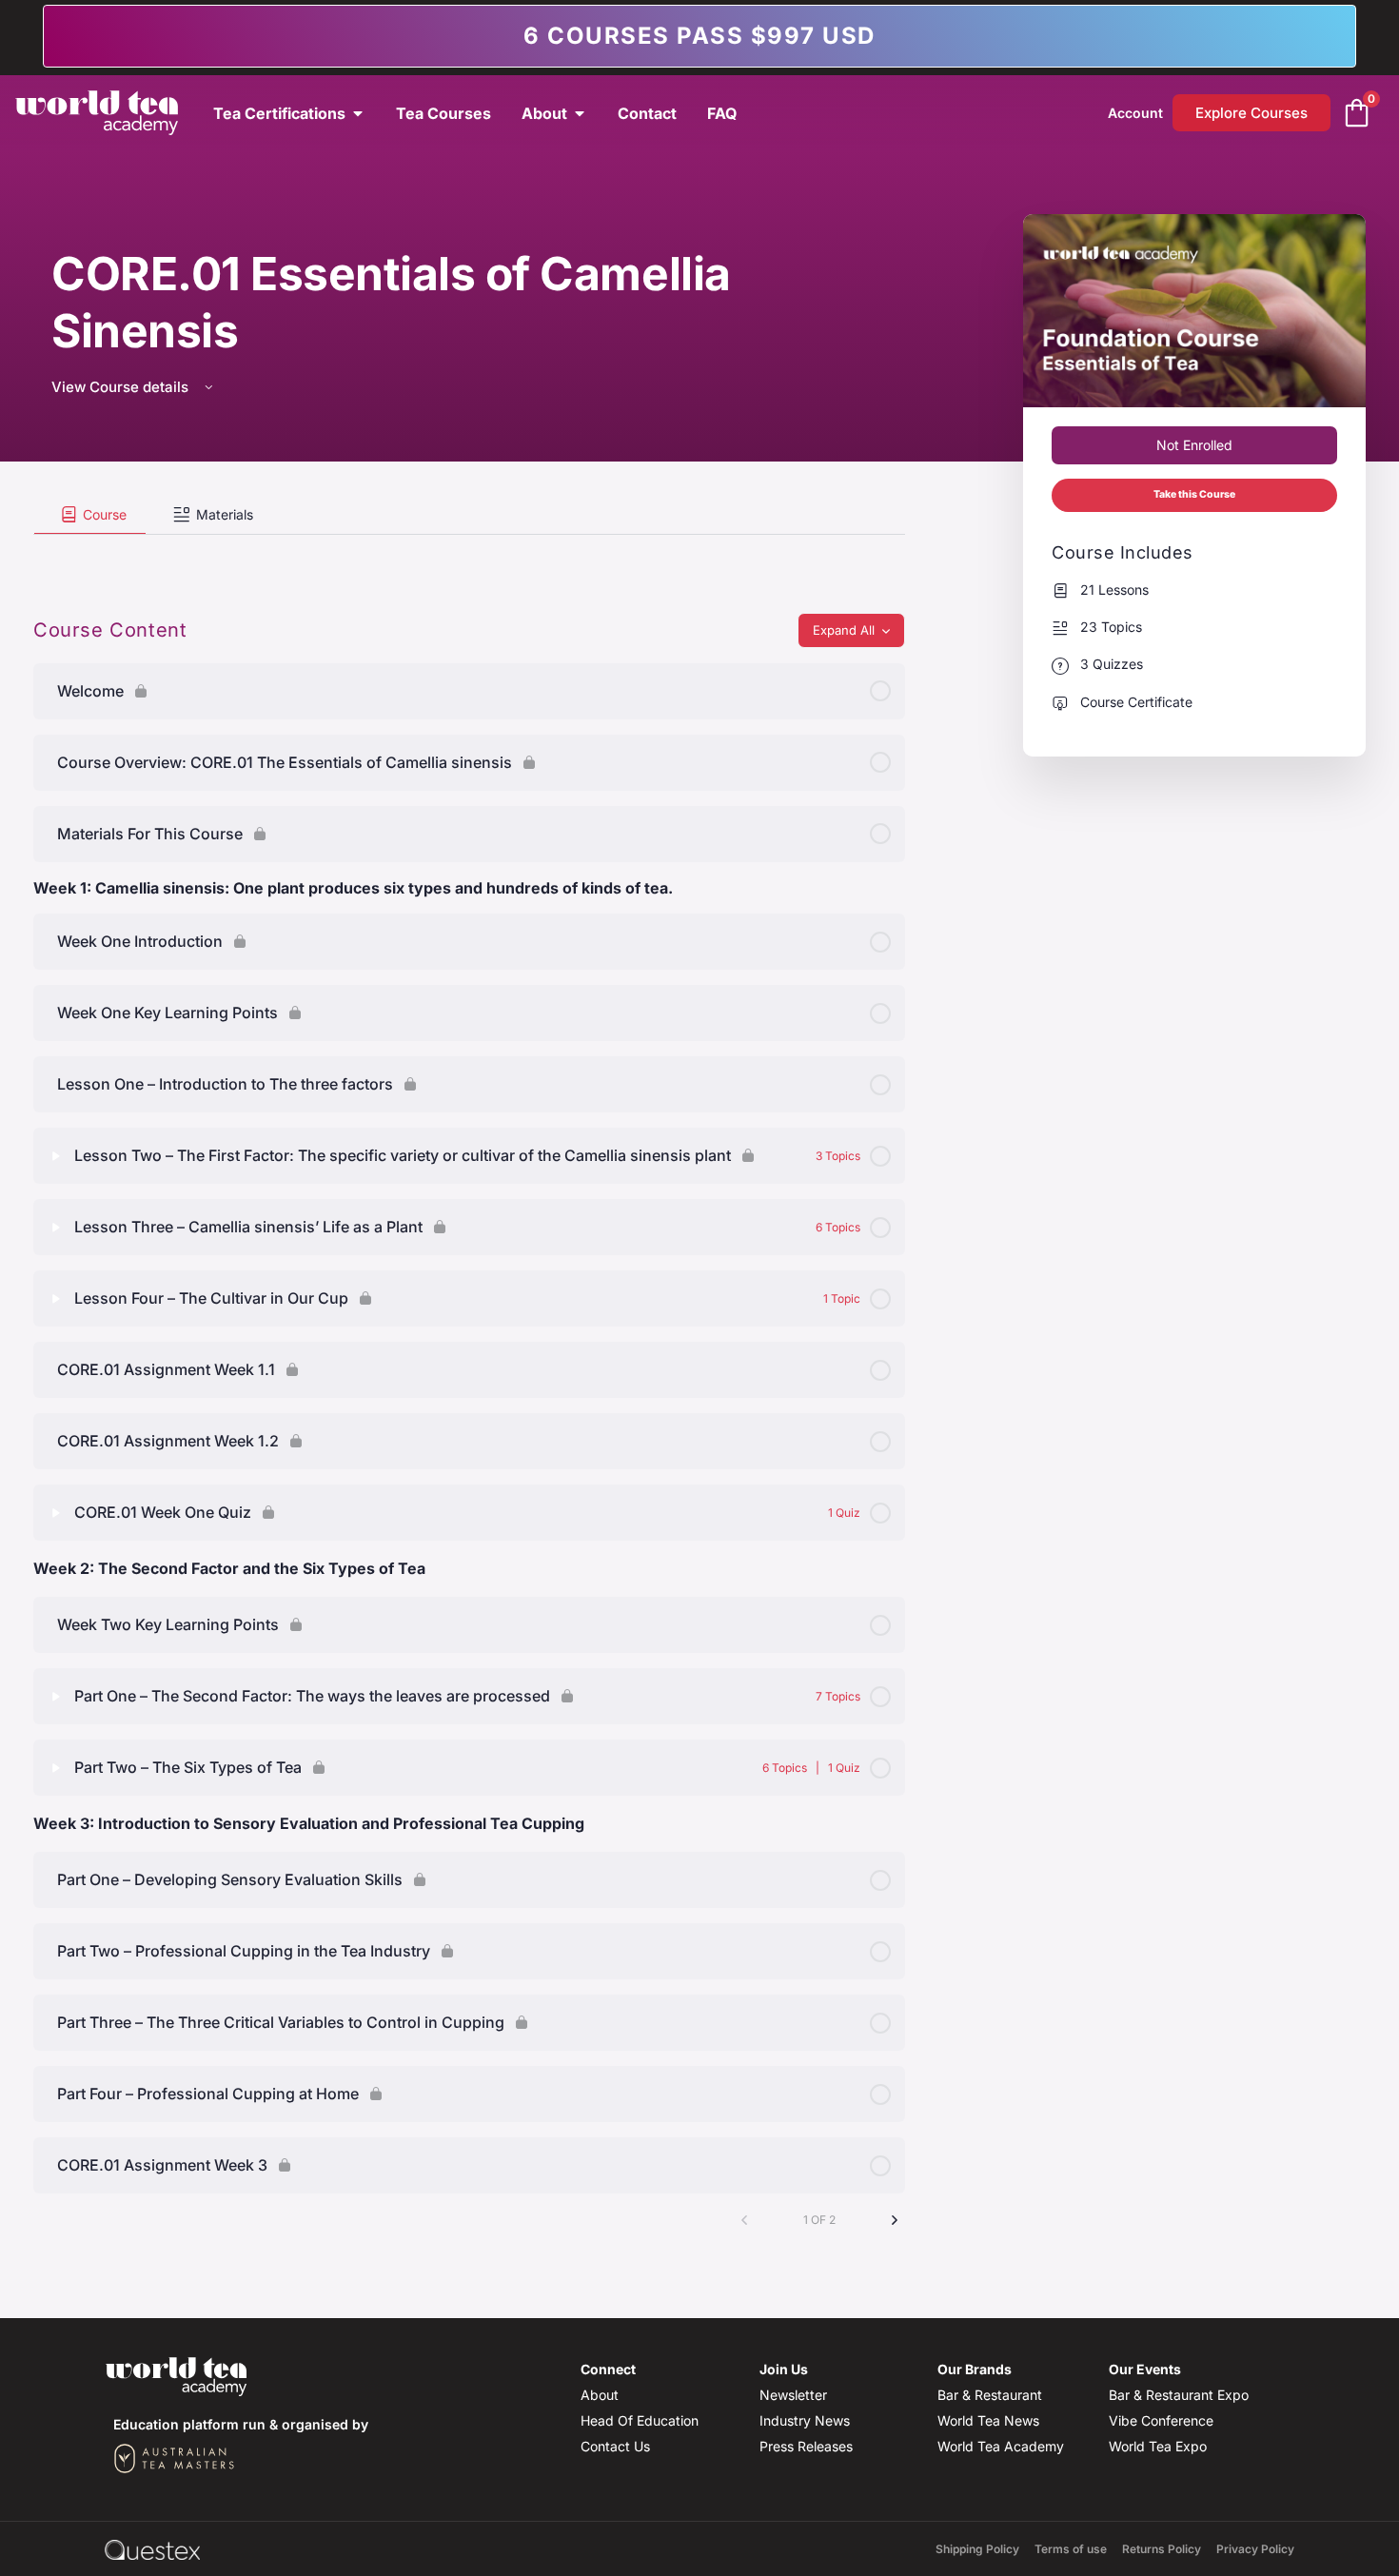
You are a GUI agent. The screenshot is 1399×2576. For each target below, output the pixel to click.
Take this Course (1194, 494)
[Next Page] (895, 2220)
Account (1135, 113)
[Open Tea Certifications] (358, 113)
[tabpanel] (469, 550)
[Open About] (580, 113)
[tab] (90, 515)
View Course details (122, 387)
